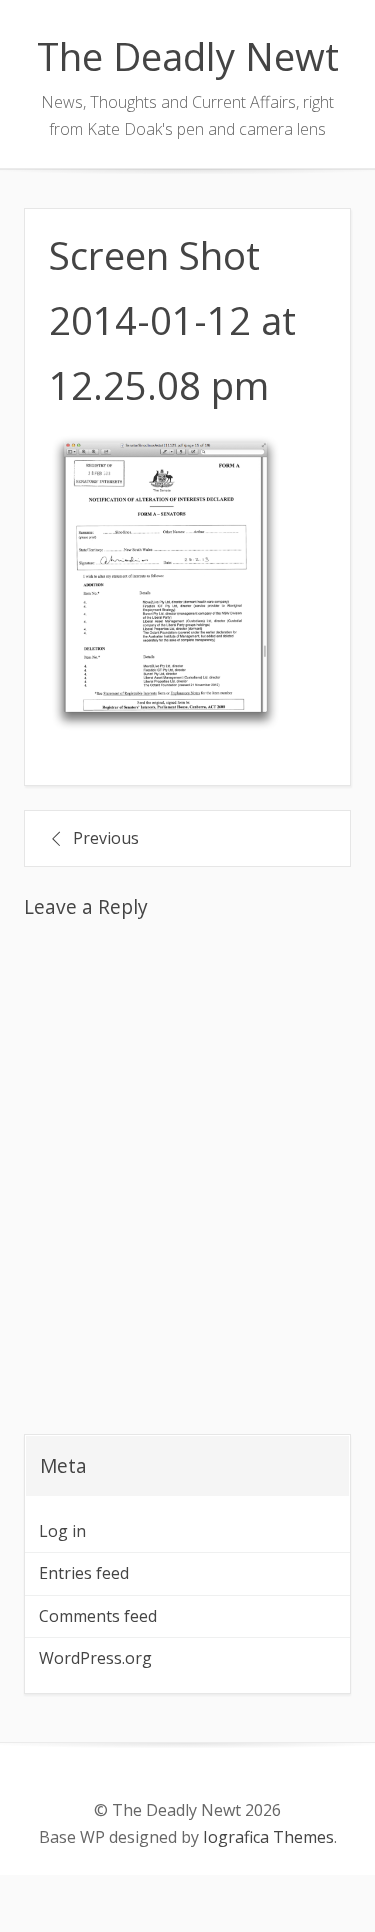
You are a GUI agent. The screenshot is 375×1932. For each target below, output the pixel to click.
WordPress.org (95, 1658)
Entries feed (84, 1573)
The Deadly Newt (188, 56)
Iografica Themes (268, 1837)
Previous (106, 838)
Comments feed (98, 1616)
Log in (62, 1531)
